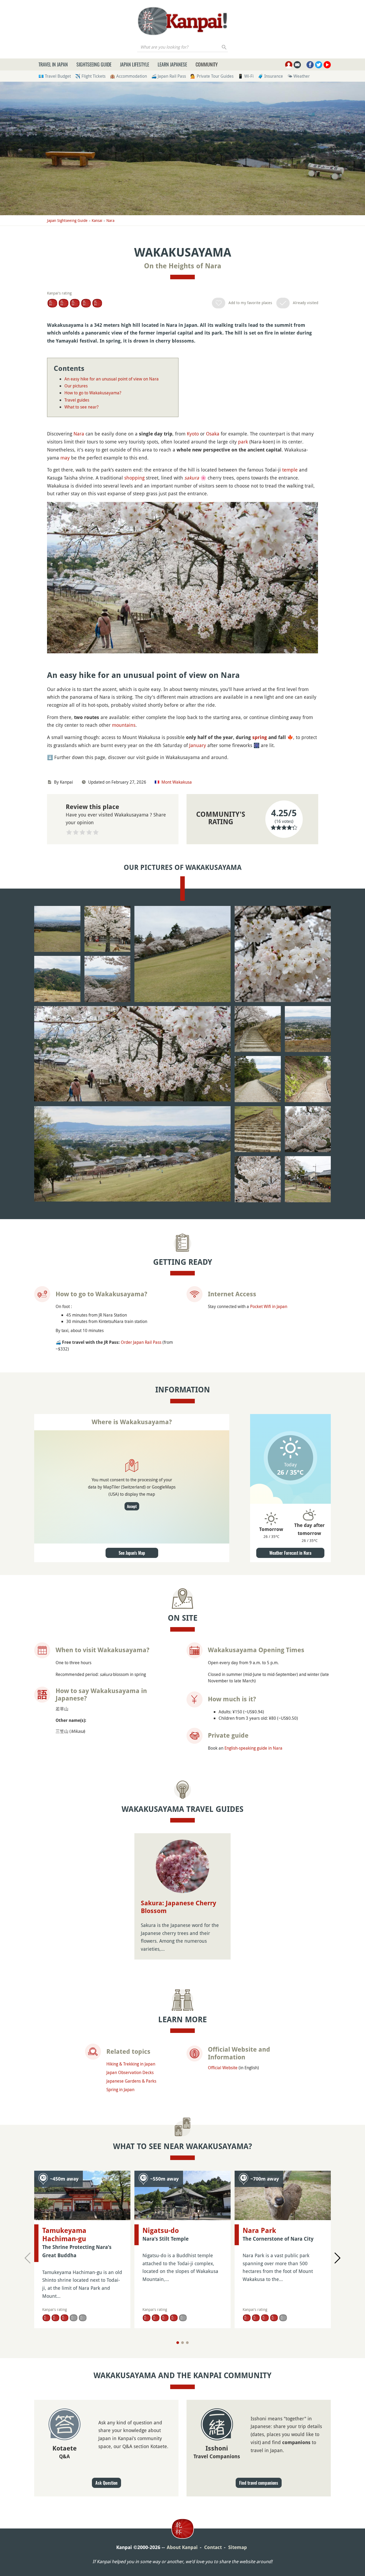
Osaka (213, 434)
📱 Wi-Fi (246, 76)
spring (260, 737)
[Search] (224, 47)
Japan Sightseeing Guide (67, 220)
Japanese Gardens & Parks (131, 2081)
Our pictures (76, 386)
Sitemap (238, 2547)
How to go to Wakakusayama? (93, 393)
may (65, 458)
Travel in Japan (53, 64)
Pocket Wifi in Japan (269, 1306)
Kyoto (193, 434)
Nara (110, 220)
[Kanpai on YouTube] (327, 65)
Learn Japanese (172, 64)
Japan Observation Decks (130, 2072)
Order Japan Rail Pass (141, 1342)
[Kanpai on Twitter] (319, 65)
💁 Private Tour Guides (212, 76)
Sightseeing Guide (94, 64)
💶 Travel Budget (55, 76)
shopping (134, 478)
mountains (124, 725)
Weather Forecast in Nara (290, 1553)
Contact (213, 2547)
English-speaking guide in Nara (253, 1748)
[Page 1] (178, 2343)
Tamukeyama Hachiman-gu (64, 2235)
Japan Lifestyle (135, 64)
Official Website (223, 2068)
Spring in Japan (120, 2090)
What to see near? (81, 407)
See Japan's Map (132, 1553)
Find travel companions (259, 2483)
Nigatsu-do (161, 2231)
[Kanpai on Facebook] (310, 65)
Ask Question (106, 2483)
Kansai (97, 220)
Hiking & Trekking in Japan (131, 2064)
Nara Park (259, 2231)
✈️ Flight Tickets (90, 76)
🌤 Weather (298, 76)
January (198, 745)
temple (290, 470)
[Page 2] (183, 2343)
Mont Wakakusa (177, 782)
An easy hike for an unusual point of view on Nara (112, 379)
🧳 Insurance (270, 76)
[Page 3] (187, 2343)
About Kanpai (182, 2547)
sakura (192, 478)
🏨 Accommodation (128, 76)
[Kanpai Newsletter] (297, 65)
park (243, 442)
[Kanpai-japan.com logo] (182, 21)
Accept (132, 1506)
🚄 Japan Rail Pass (169, 76)
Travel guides (77, 400)
